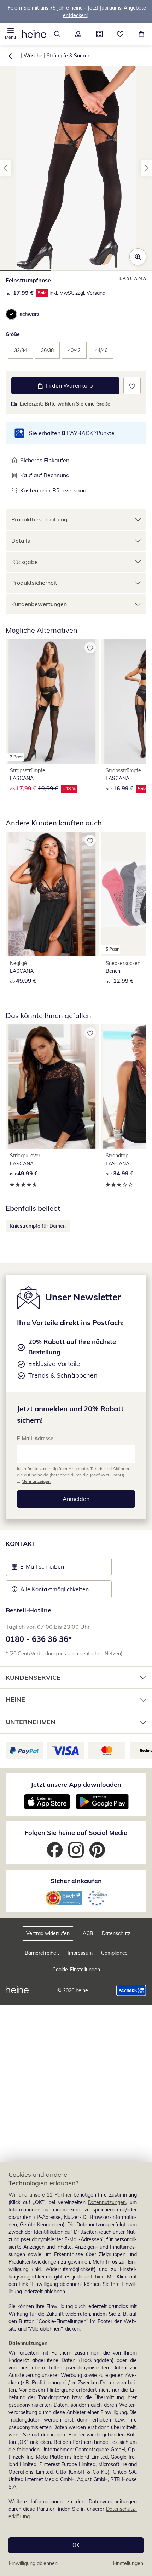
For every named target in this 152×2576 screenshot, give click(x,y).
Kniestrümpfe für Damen (38, 1226)
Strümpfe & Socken (69, 56)
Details (21, 541)
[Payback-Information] (131, 1990)
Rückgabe (25, 562)
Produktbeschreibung (39, 519)
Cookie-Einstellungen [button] (76, 1970)
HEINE (15, 1699)
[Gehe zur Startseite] (34, 34)
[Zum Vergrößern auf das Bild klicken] (138, 257)
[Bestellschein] (99, 34)
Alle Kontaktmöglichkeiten (54, 1589)
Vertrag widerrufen (48, 1933)
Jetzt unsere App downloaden (76, 1784)
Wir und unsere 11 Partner (40, 2195)
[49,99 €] (52, 894)
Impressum (80, 1953)
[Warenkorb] (141, 34)
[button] (11, 34)
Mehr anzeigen (36, 1481)
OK (76, 2545)
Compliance (114, 1953)
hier (99, 2277)
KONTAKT (21, 1544)
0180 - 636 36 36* (39, 1639)
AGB (88, 1933)
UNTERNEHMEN (31, 1722)
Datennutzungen (107, 2202)
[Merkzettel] (121, 34)
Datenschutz (116, 1933)
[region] (76, 2369)
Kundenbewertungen (39, 604)
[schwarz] (11, 314)
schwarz (30, 314)
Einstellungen (128, 2563)
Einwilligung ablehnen (33, 2563)
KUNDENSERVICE (33, 1677)
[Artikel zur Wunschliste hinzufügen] (132, 386)
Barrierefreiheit (42, 1953)
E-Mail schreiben (38, 1569)
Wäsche (33, 56)
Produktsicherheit (34, 583)
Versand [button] (96, 293)
